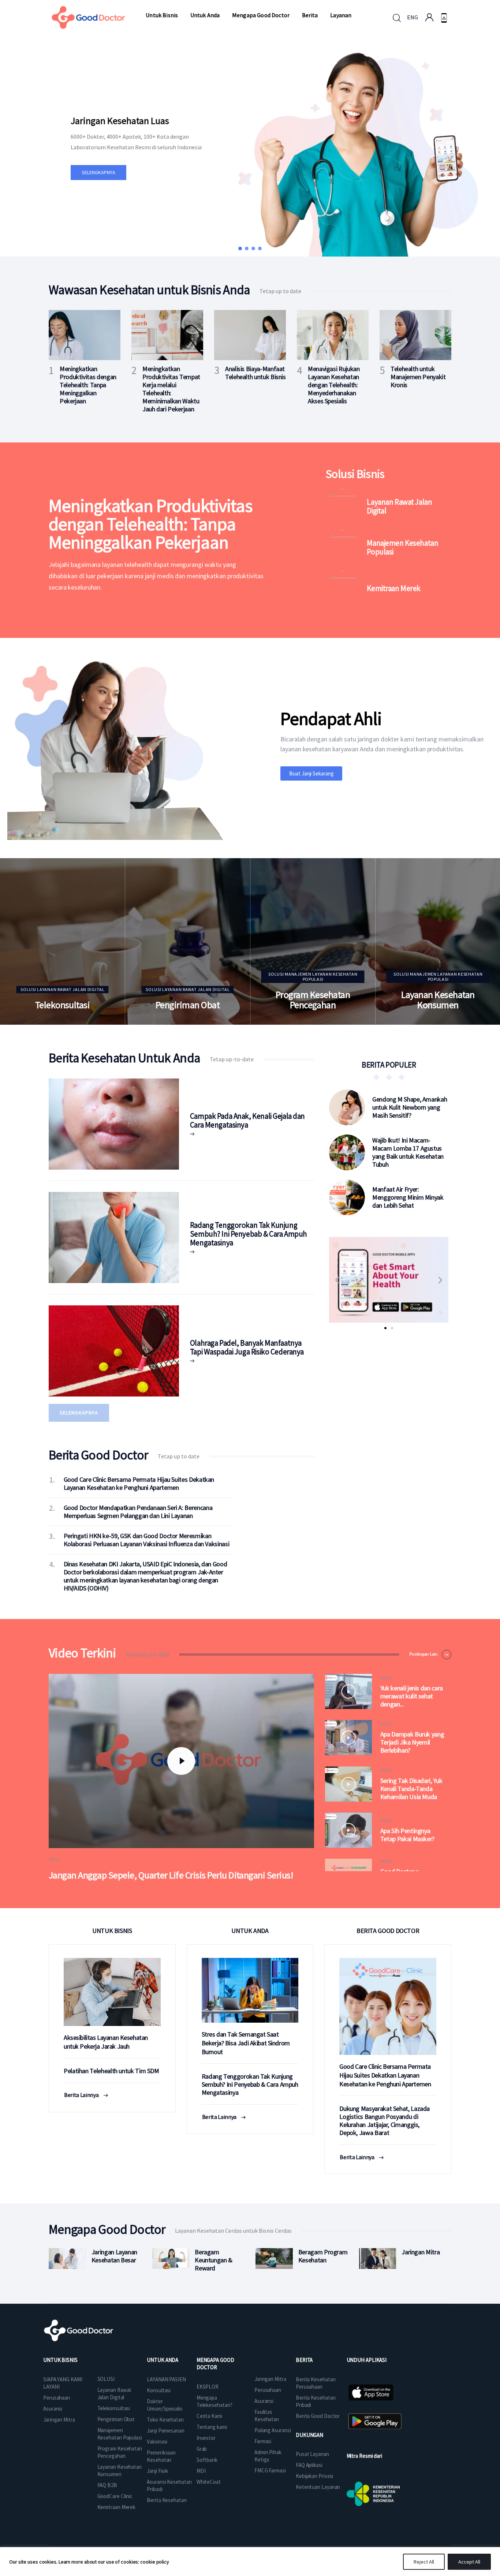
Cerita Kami (209, 2416)
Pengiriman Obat (188, 1005)
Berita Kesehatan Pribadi (316, 2401)
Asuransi (53, 2409)
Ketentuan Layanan (318, 2487)
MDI (201, 2471)
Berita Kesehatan (167, 2500)
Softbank (207, 2460)
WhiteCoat (209, 2482)
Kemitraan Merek (394, 588)
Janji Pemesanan (166, 2431)
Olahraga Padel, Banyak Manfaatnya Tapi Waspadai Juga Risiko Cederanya (247, 1347)
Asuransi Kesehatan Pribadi (169, 2485)
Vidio (55, 1859)
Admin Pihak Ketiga (268, 2456)
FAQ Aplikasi (309, 2465)
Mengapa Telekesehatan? (214, 2401)
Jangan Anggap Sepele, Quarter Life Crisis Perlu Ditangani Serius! (171, 1875)
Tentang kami (212, 2427)
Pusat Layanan (312, 2454)
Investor (206, 2438)
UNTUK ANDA (250, 1931)
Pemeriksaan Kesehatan (161, 2456)
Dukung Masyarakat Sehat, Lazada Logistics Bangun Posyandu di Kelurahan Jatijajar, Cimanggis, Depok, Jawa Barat (385, 2121)
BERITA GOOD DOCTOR (388, 1931)
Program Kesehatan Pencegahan (313, 1000)
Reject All (424, 2562)
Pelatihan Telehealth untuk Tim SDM (111, 2071)
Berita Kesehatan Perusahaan (316, 2383)
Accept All (469, 2562)
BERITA (304, 2360)
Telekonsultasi (63, 1005)
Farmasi (263, 2441)
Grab (202, 2449)
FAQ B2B (107, 2485)
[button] (240, 248)
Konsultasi (159, 2390)
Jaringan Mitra (59, 2420)
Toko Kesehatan (165, 2420)
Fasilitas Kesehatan (267, 2416)
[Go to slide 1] (385, 1328)
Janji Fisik (157, 2471)
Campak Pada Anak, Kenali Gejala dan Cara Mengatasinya (247, 1120)
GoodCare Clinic (115, 2496)
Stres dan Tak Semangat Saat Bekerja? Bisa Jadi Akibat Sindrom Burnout (246, 2043)
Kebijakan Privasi (314, 2476)
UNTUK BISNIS (112, 1931)
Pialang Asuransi (273, 2430)
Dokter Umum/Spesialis (165, 2405)
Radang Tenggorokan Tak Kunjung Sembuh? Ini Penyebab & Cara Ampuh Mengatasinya (249, 1234)
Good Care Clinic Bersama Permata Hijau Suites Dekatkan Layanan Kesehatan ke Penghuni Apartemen (385, 2075)
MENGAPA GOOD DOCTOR (215, 2364)
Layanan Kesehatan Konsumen (438, 1000)
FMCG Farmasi (270, 2470)
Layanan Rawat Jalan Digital (399, 506)
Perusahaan (57, 2398)
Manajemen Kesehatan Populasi (402, 547)
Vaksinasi (157, 2442)
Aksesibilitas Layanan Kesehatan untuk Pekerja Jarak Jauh (106, 2042)
